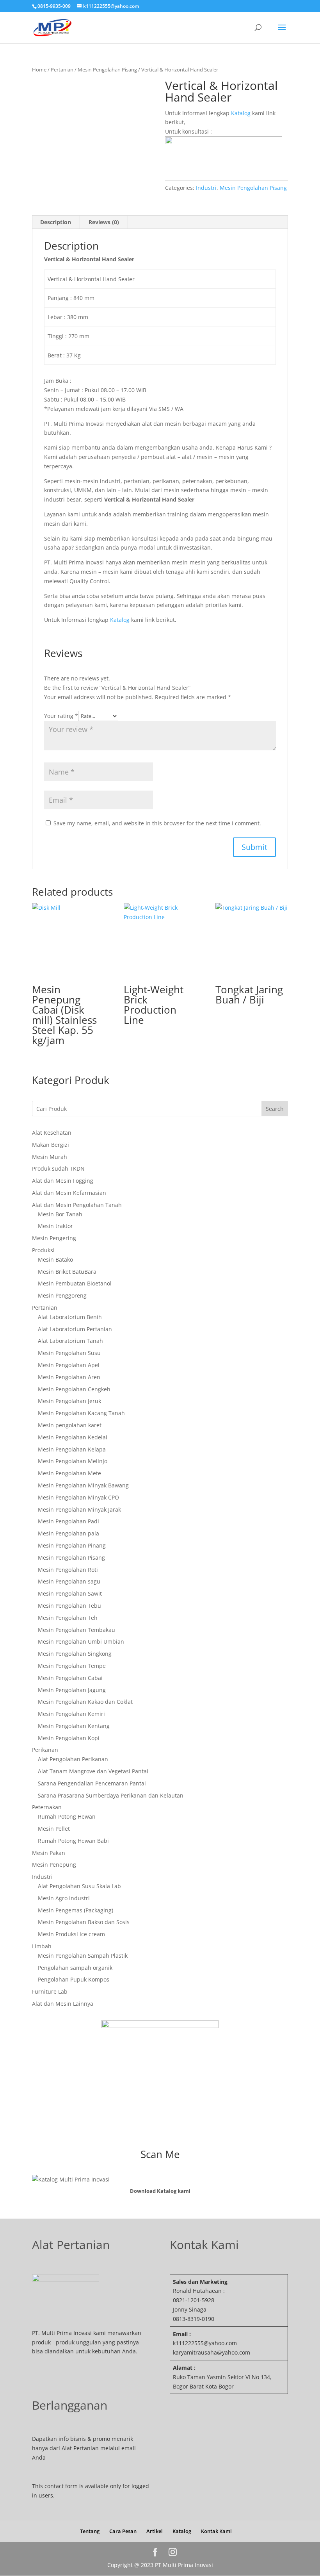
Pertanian (62, 70)
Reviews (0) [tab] (104, 222)
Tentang (90, 2531)
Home (39, 70)
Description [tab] (56, 222)
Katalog (241, 113)
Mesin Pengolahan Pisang (107, 70)
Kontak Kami (216, 2531)
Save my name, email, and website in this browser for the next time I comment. (157, 823)
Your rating (61, 716)
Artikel (155, 2531)
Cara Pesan (123, 2531)
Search (275, 1109)
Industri (206, 188)
